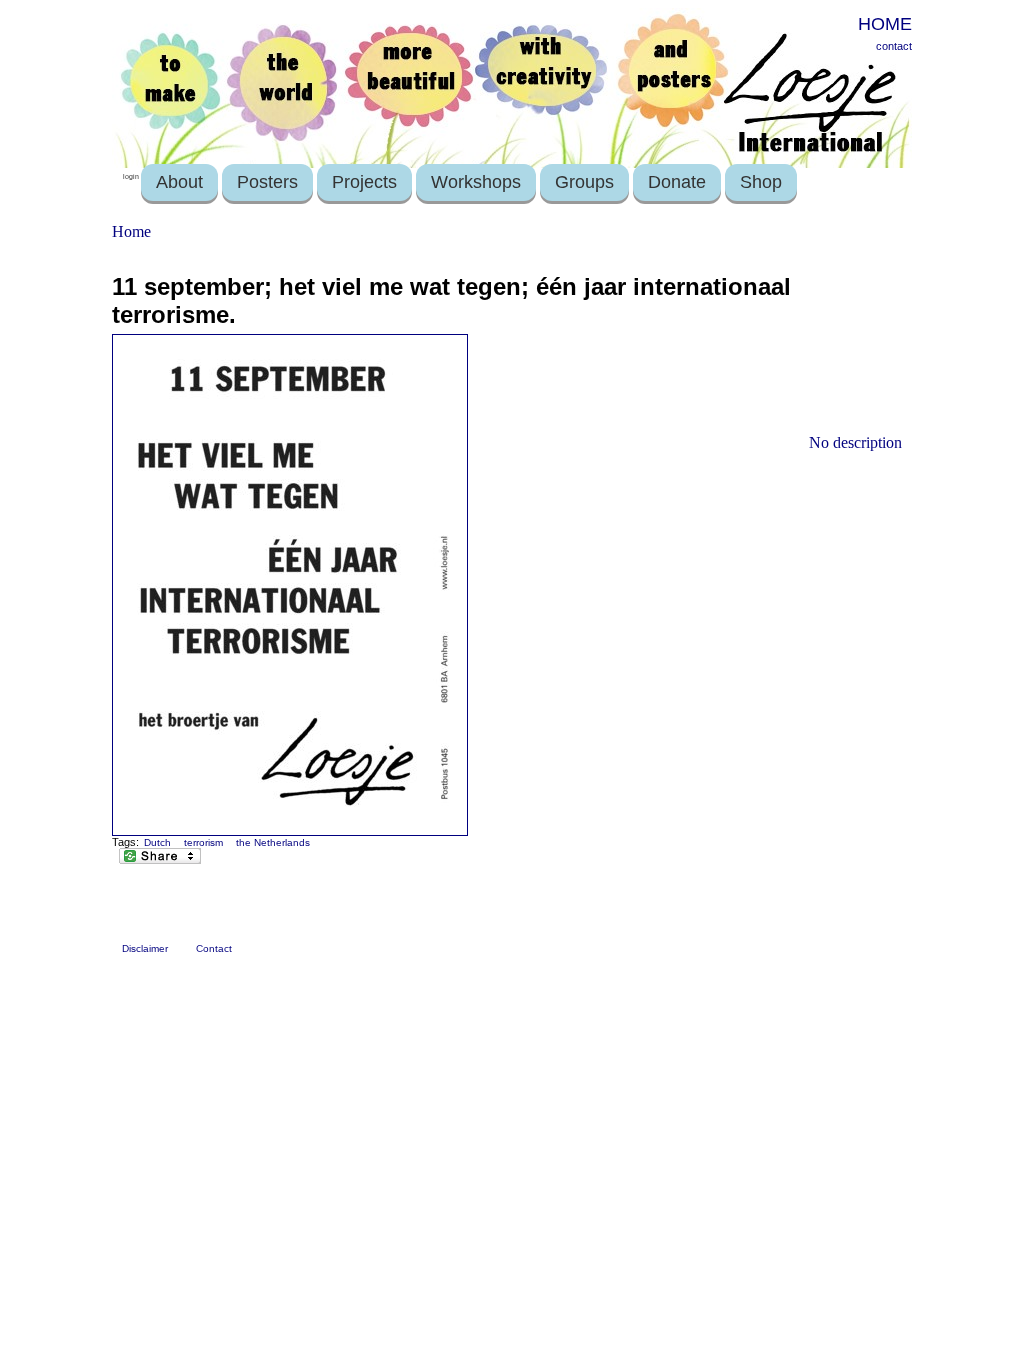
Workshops (476, 182)
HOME (885, 24)
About (179, 182)
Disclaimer (145, 948)
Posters (267, 182)
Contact (214, 948)
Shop (761, 182)
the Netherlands (273, 842)
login (131, 176)
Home (131, 231)
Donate (677, 182)
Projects (364, 182)
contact (894, 46)
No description (855, 442)
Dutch (157, 842)
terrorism (203, 842)
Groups (584, 182)
